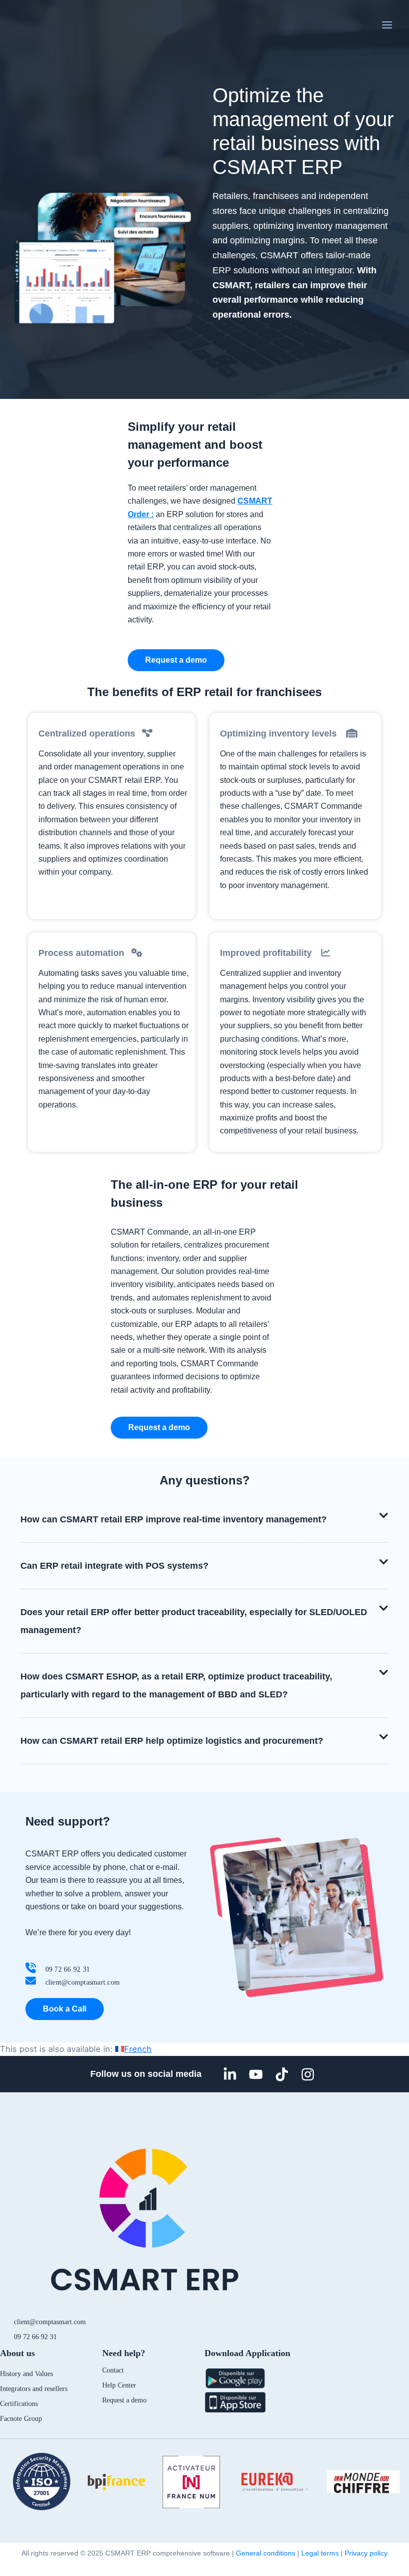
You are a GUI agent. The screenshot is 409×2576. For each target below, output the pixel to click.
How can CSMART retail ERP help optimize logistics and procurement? (172, 1741)
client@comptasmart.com (50, 2322)
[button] (204, 1520)
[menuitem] (133, 2049)
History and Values (26, 2374)
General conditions (266, 2553)
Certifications (19, 2404)
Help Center (119, 2385)
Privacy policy (366, 2553)
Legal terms (320, 2553)
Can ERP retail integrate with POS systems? (114, 1566)
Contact (113, 2370)
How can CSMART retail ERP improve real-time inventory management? (174, 1519)
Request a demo (124, 2400)
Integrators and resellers (34, 2389)
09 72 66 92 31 (35, 2337)
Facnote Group (21, 2419)
